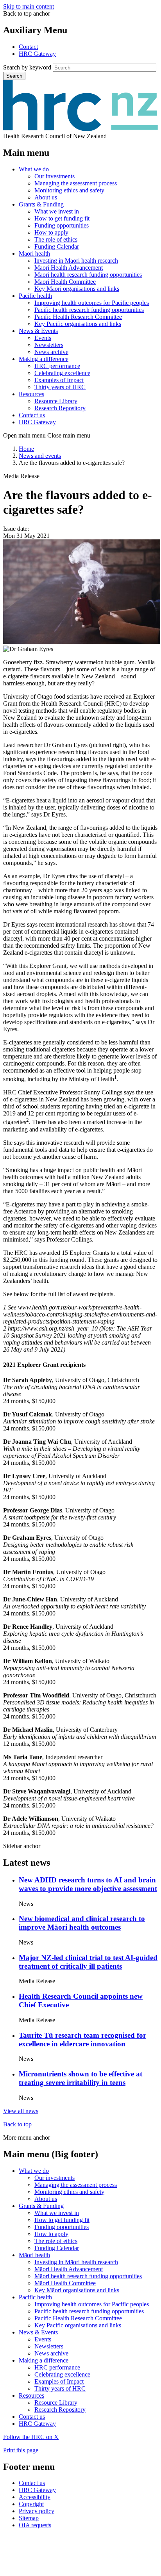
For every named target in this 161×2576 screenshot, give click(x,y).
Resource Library (56, 401)
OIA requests (35, 2525)
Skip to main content (29, 6)
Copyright (31, 2504)
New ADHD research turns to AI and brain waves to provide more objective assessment (88, 1884)
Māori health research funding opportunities (88, 275)
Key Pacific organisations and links (78, 324)
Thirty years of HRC (60, 387)
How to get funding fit (62, 218)
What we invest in (57, 211)
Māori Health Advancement (69, 268)
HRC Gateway (37, 54)
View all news (21, 2111)
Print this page (21, 2450)
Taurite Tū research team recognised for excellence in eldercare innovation (82, 2040)
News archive (51, 352)
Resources (31, 394)
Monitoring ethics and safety (69, 190)
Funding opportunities (62, 225)
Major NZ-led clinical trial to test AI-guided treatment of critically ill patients (88, 1962)
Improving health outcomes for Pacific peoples (92, 303)
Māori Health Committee (65, 282)
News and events (40, 456)
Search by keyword (27, 67)
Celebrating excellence (62, 373)
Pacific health (35, 296)
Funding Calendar (57, 246)
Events (43, 338)
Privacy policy (37, 2511)
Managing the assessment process (76, 183)
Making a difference (44, 359)
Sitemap (29, 2518)
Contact (28, 47)
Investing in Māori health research (76, 261)
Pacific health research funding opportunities (89, 310)
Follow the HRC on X (31, 2437)
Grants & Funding (41, 204)
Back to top (17, 2124)
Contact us (32, 415)
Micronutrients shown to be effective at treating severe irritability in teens (80, 2078)
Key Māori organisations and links (77, 289)
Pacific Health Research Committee (78, 317)
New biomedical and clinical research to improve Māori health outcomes (82, 1923)
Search (14, 76)
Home (26, 449)
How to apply (51, 232)
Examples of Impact (59, 380)
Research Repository (60, 408)
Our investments (55, 176)
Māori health (34, 254)
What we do (34, 169)
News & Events (38, 331)
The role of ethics (56, 239)
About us (46, 197)
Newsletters (49, 345)
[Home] (80, 129)
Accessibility (35, 2497)
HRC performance (57, 366)
